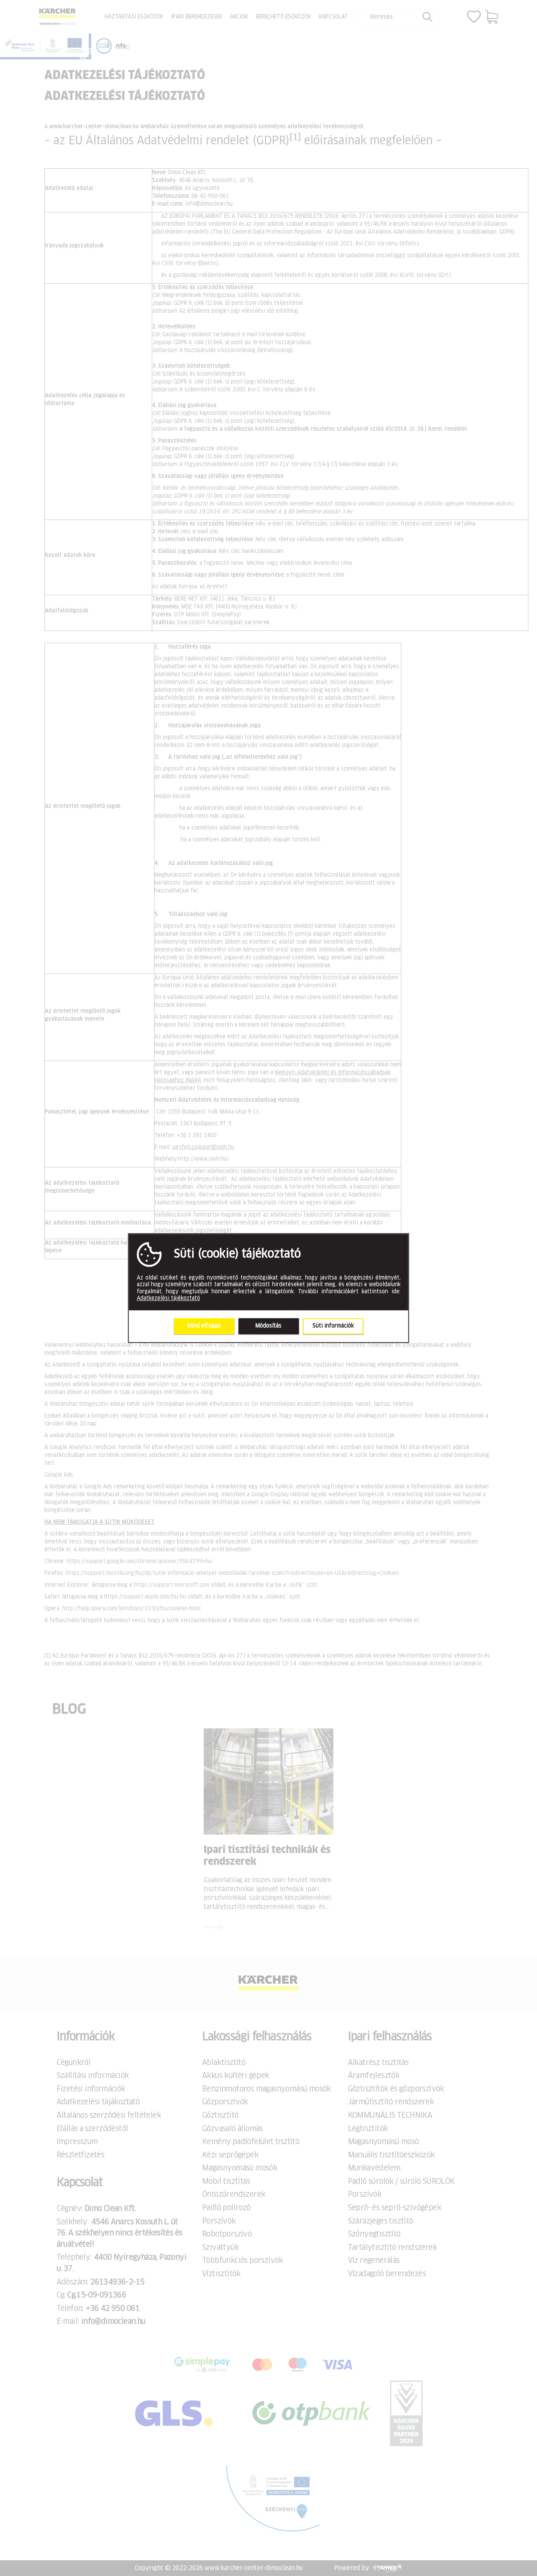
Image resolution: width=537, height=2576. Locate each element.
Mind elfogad (204, 1326)
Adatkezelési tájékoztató (168, 1298)
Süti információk (333, 1326)
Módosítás (268, 1326)
